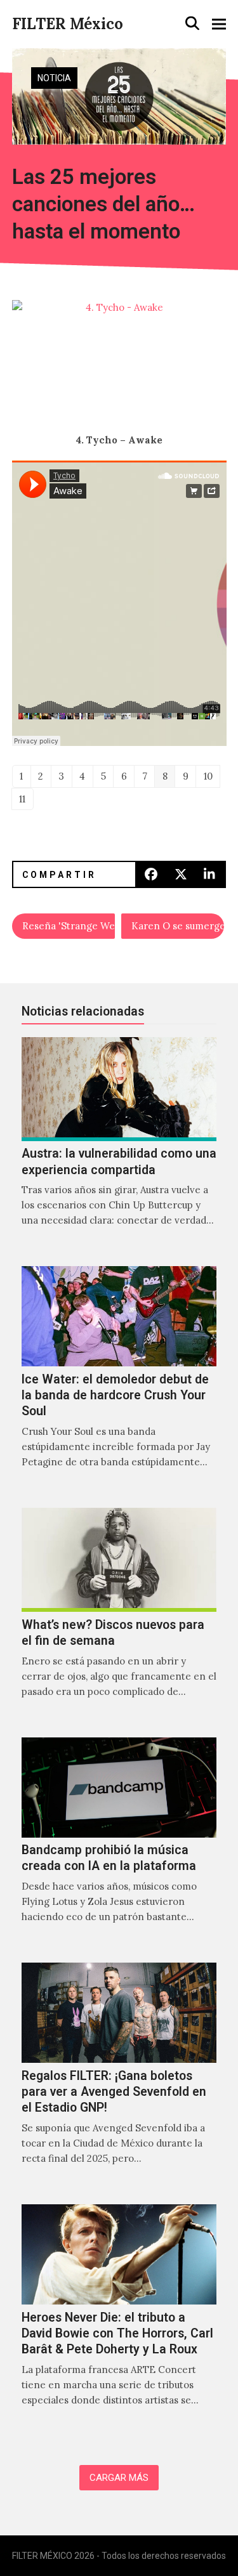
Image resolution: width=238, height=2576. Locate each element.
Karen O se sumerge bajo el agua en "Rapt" (178, 926)
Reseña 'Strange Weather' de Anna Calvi (69, 926)
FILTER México (68, 24)
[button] (192, 23)
